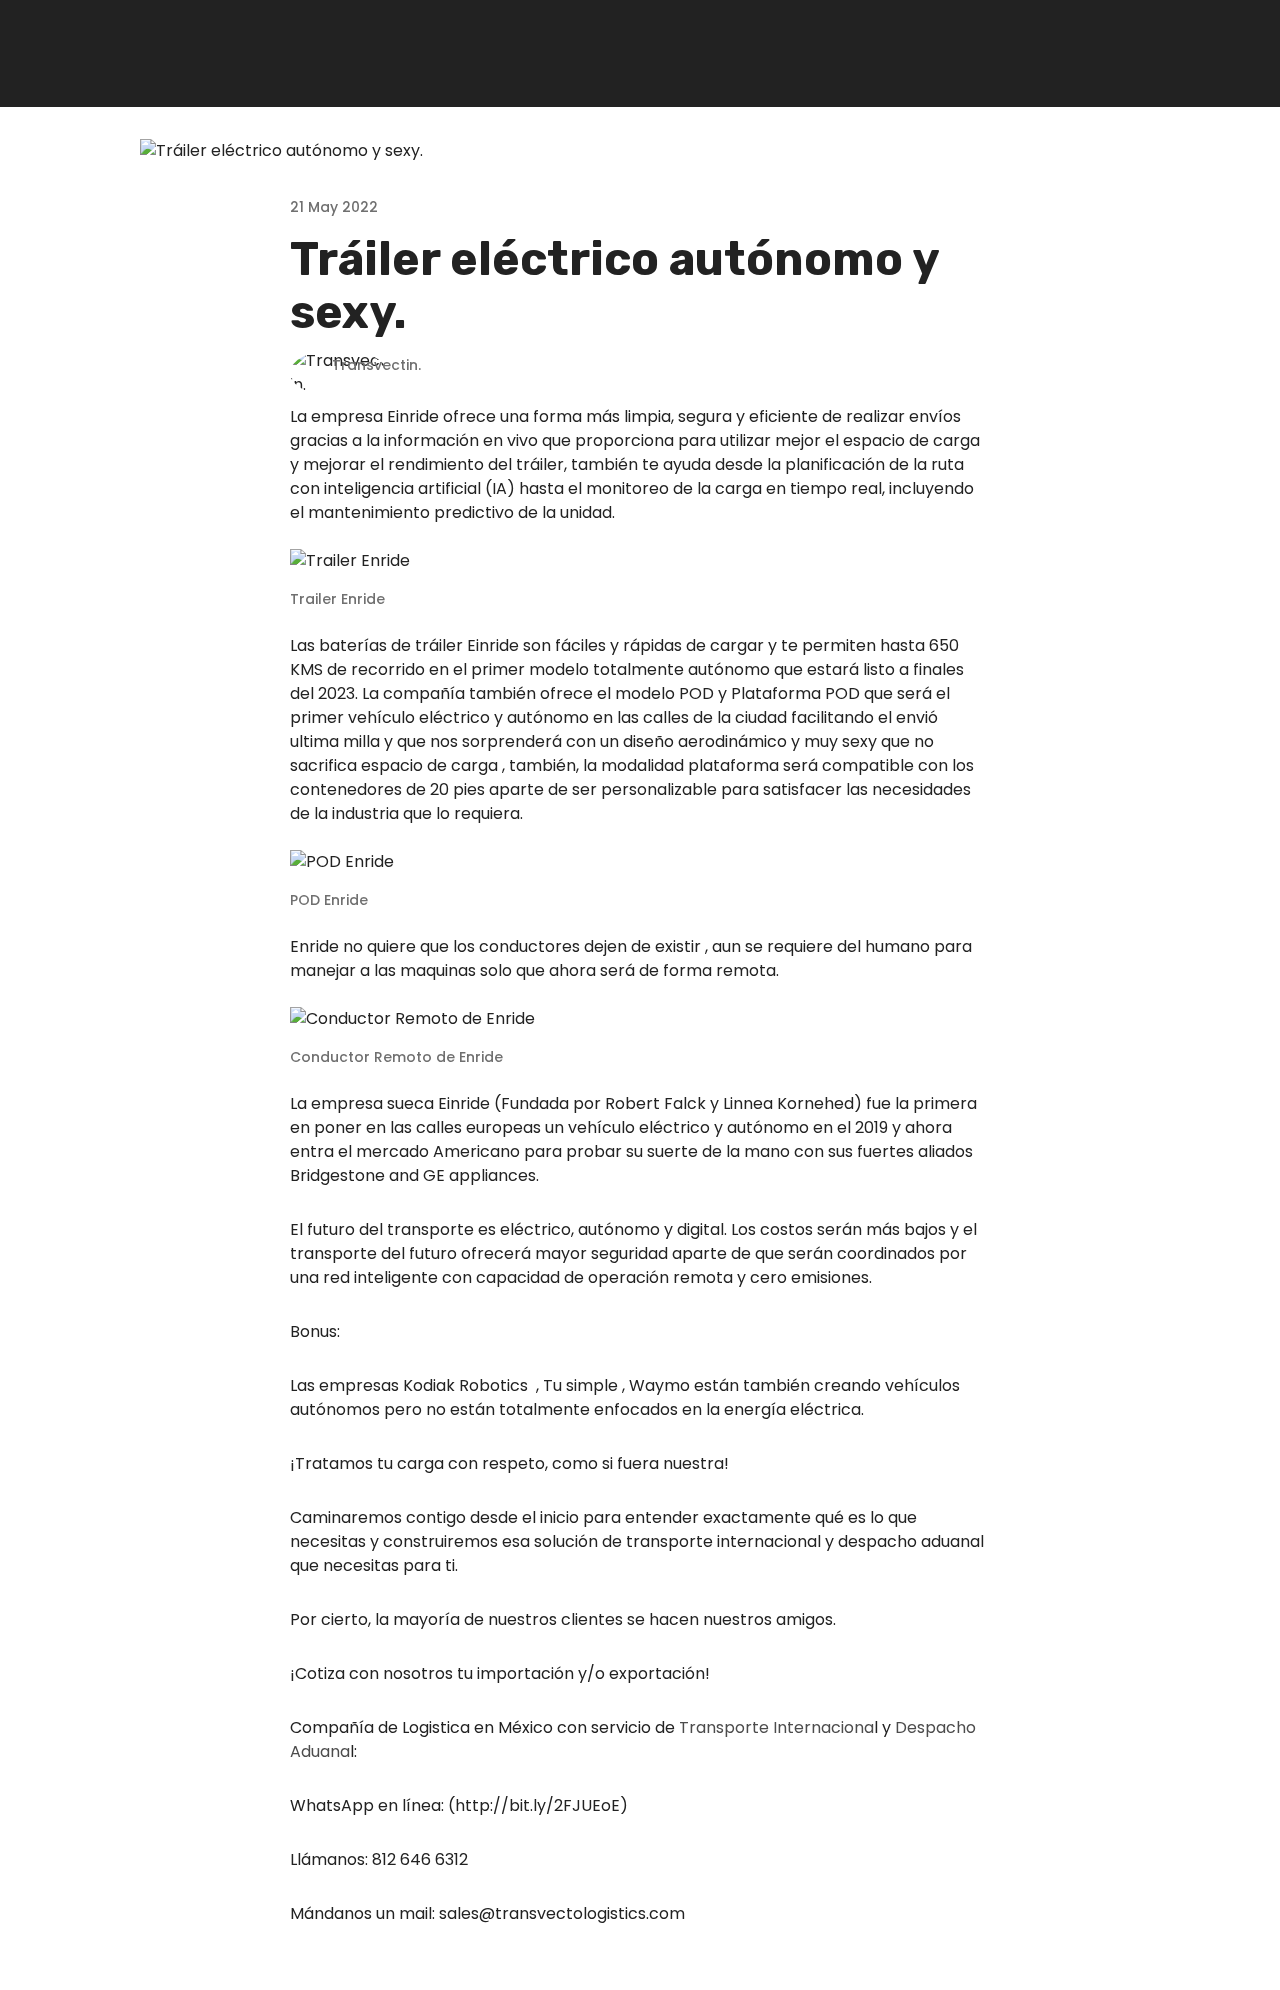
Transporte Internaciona (776, 1727)
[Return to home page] (197, 53)
